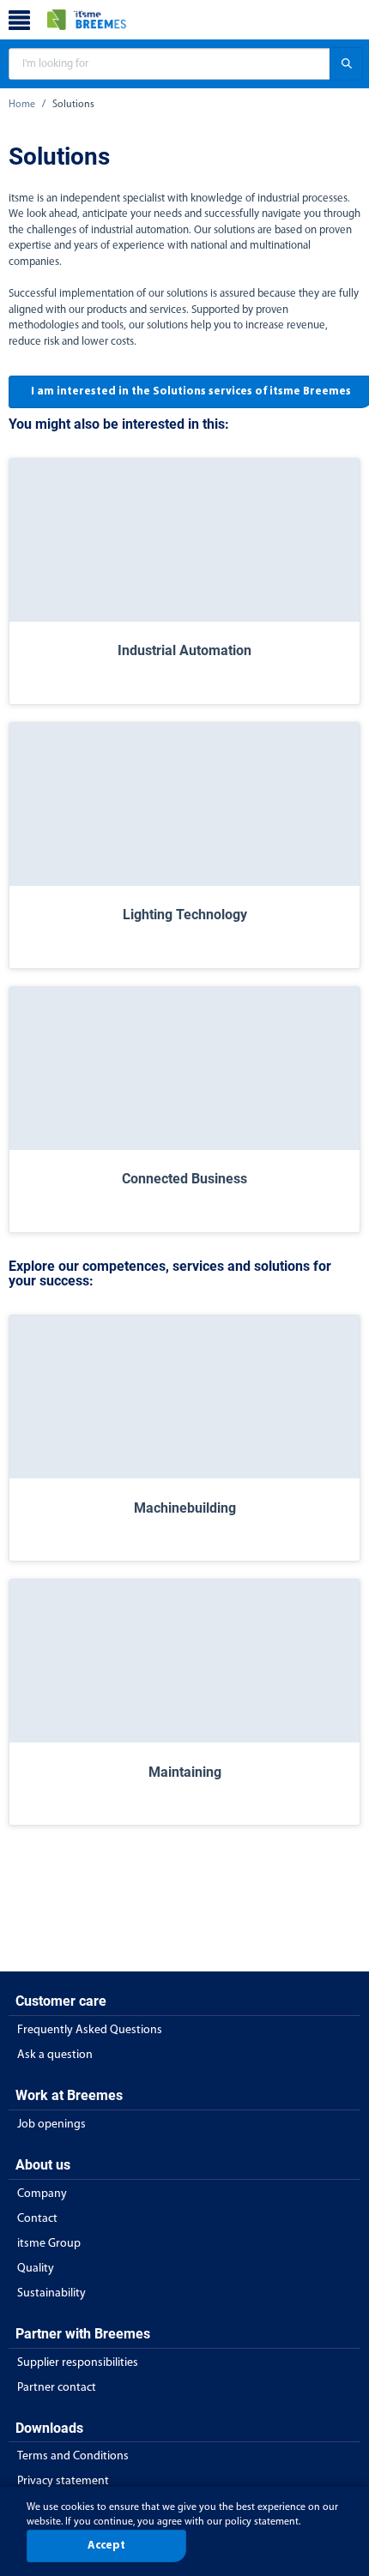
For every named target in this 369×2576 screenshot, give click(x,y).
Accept (106, 2546)
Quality (36, 2269)
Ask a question (55, 2055)
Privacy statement (63, 2481)
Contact (37, 2219)
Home (22, 105)
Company (42, 2194)
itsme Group (49, 2244)
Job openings (51, 2125)
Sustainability (51, 2293)
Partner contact (57, 2388)
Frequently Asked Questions (90, 2030)
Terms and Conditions (73, 2456)
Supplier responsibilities (78, 2363)
